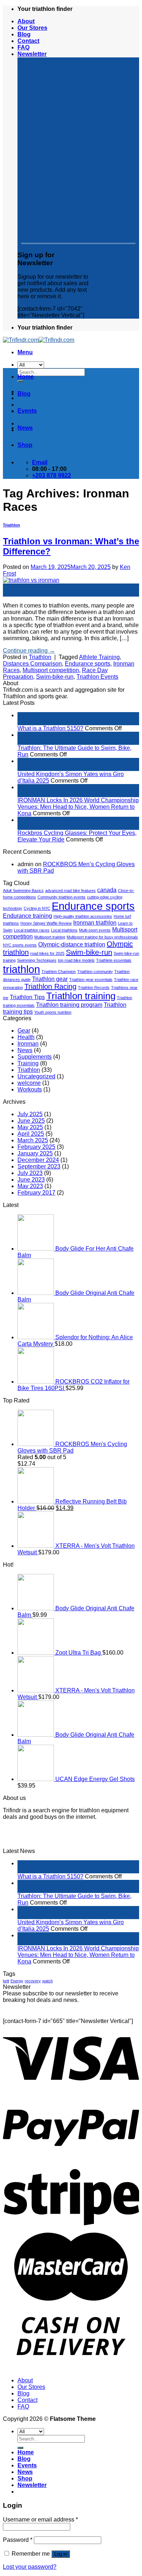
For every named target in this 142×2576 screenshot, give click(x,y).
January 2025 (35, 1153)
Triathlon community (95, 972)
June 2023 (31, 1180)
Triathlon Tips (27, 997)
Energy (17, 1981)
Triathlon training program (69, 1005)
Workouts (30, 1089)
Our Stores (32, 28)
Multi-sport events (95, 930)
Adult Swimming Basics (23, 891)
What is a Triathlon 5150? (50, 728)
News (25, 428)
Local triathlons (64, 930)
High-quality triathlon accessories (83, 916)
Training (28, 1063)
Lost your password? (30, 2567)
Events (27, 411)
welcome (29, 1083)
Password (18, 2540)
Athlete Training (99, 657)
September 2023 (39, 1166)
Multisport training (50, 937)
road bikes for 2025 (47, 953)
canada (107, 890)
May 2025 (30, 1127)
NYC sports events (20, 945)
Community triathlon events (62, 897)
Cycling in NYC (37, 908)
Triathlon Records (94, 988)
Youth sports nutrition (53, 1012)
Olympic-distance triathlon (72, 944)
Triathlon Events (97, 677)
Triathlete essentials (114, 960)
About (26, 21)
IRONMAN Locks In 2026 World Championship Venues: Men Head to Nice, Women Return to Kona (78, 807)
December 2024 (38, 1160)
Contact (28, 41)
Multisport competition (51, 670)
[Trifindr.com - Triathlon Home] (39, 340)
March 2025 (33, 1140)
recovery (33, 1981)
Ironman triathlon (95, 922)
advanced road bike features (70, 891)
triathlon (21, 969)
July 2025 (30, 1114)
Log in (61, 2554)
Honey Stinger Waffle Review (46, 923)
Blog (24, 34)
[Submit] (20, 2448)
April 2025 (31, 1134)
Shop (25, 445)
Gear (24, 1031)
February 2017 (36, 1193)
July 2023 (30, 1173)
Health (26, 1037)
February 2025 (36, 1147)
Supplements (35, 1057)
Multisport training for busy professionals (102, 937)
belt (6, 1981)
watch (48, 1981)
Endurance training (27, 916)
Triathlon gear (50, 979)
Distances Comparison (32, 664)
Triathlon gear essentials (91, 980)
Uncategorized (36, 1076)
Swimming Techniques (37, 960)
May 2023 (30, 1186)
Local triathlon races (32, 930)
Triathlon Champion (59, 972)
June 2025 (31, 1121)
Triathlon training (81, 996)
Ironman (28, 1044)
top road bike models (76, 960)
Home (26, 377)
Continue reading (29, 651)
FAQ (23, 47)
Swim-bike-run (55, 677)
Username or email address (40, 2520)
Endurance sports (88, 664)
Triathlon (11, 525)
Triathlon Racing (50, 986)
